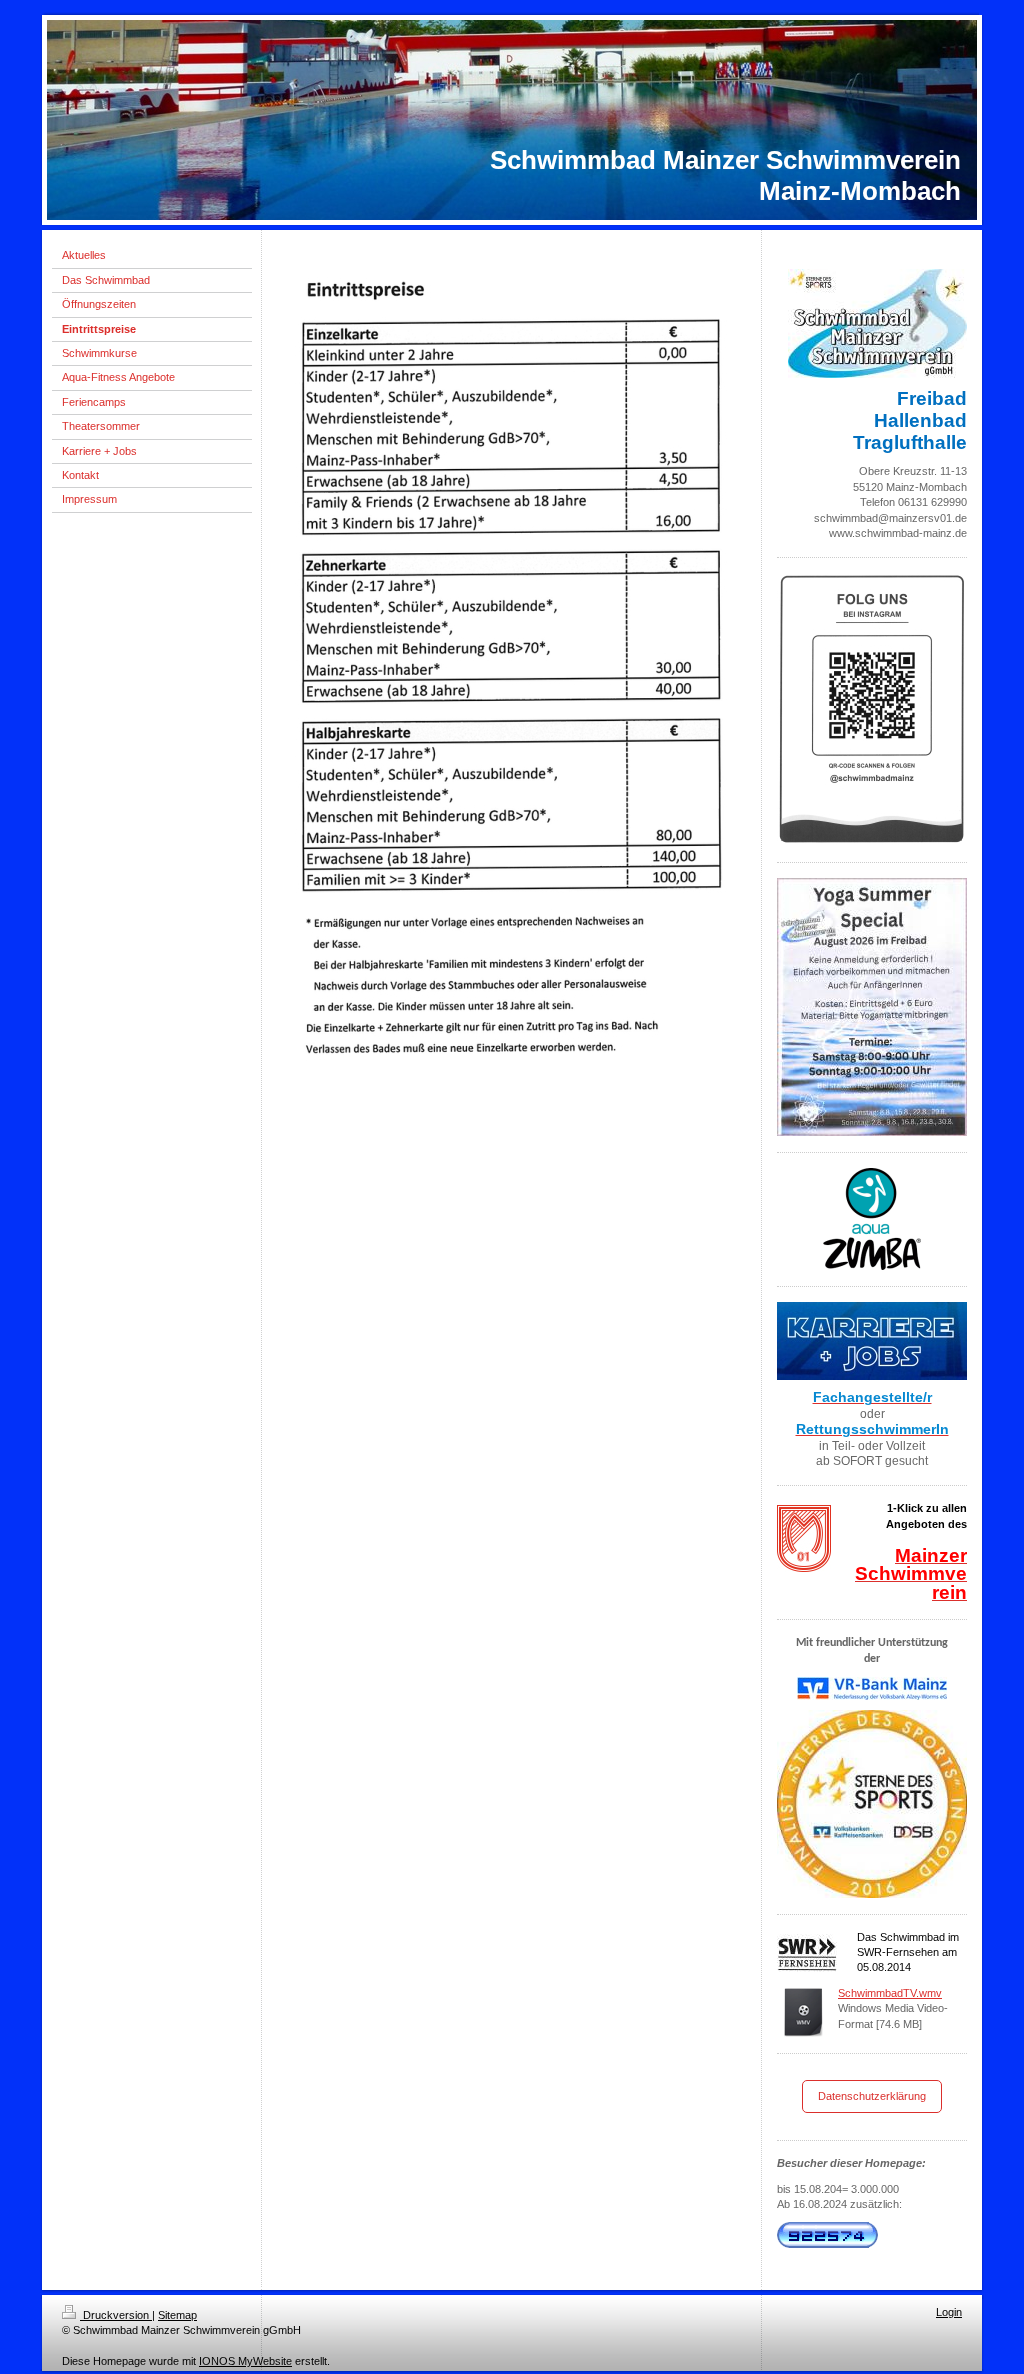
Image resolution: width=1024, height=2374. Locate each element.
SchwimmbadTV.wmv (890, 1993)
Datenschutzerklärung (872, 2096)
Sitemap (177, 2315)
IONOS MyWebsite (245, 2361)
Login (949, 2312)
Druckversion (116, 2315)
